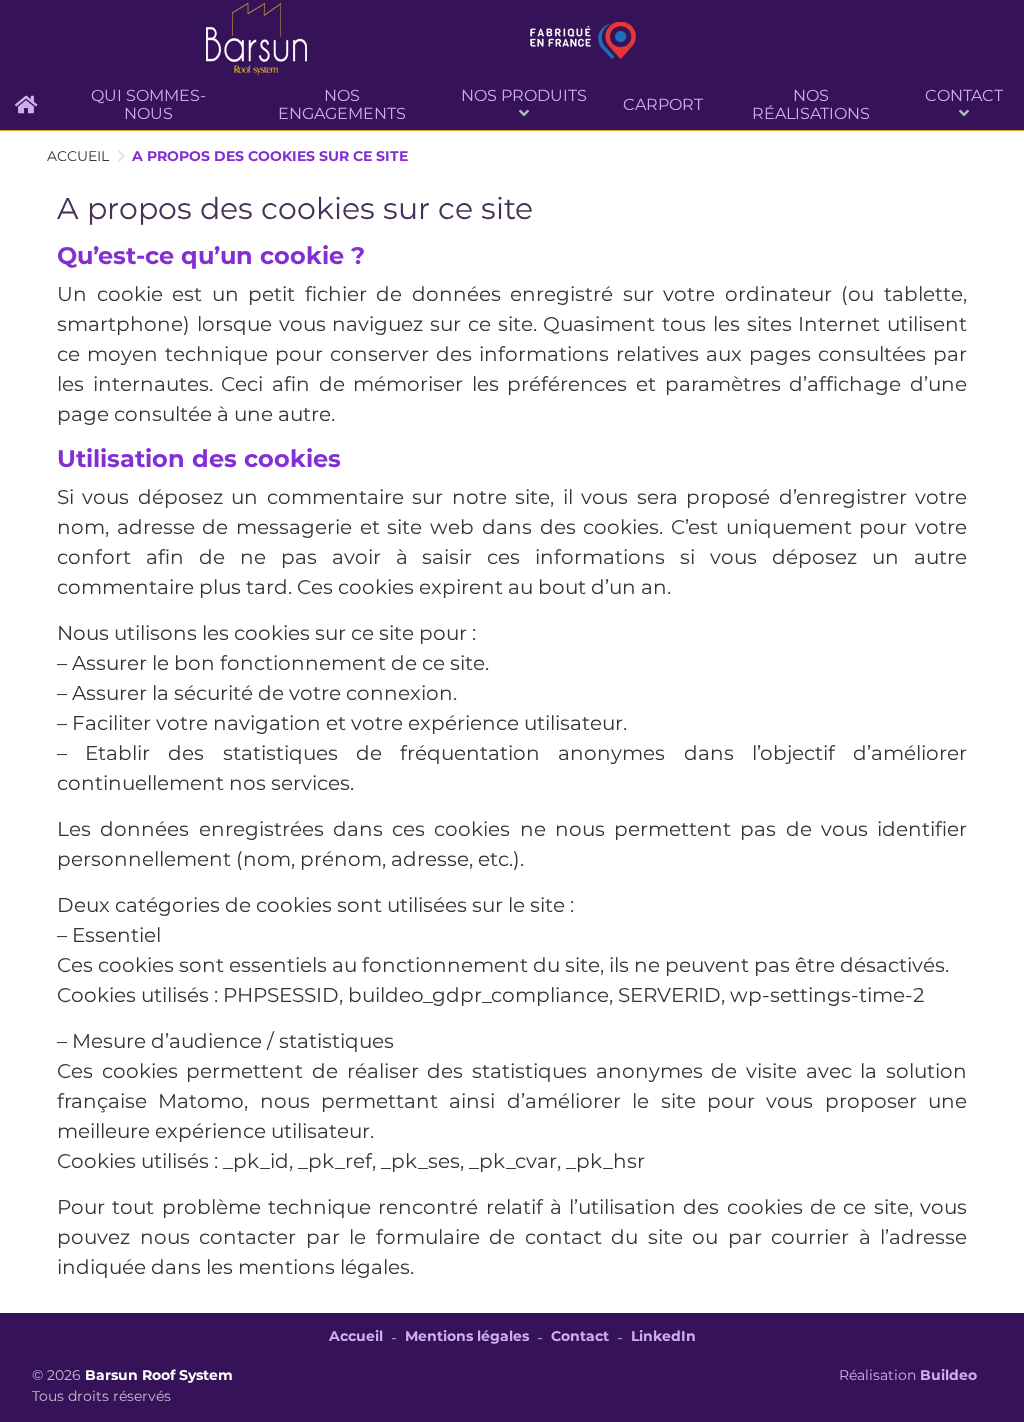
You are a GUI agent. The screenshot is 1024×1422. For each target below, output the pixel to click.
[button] (524, 105)
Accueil (356, 1336)
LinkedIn (663, 1336)
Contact (580, 1336)
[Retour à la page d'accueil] (256, 40)
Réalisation (908, 1375)
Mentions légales (467, 1336)
